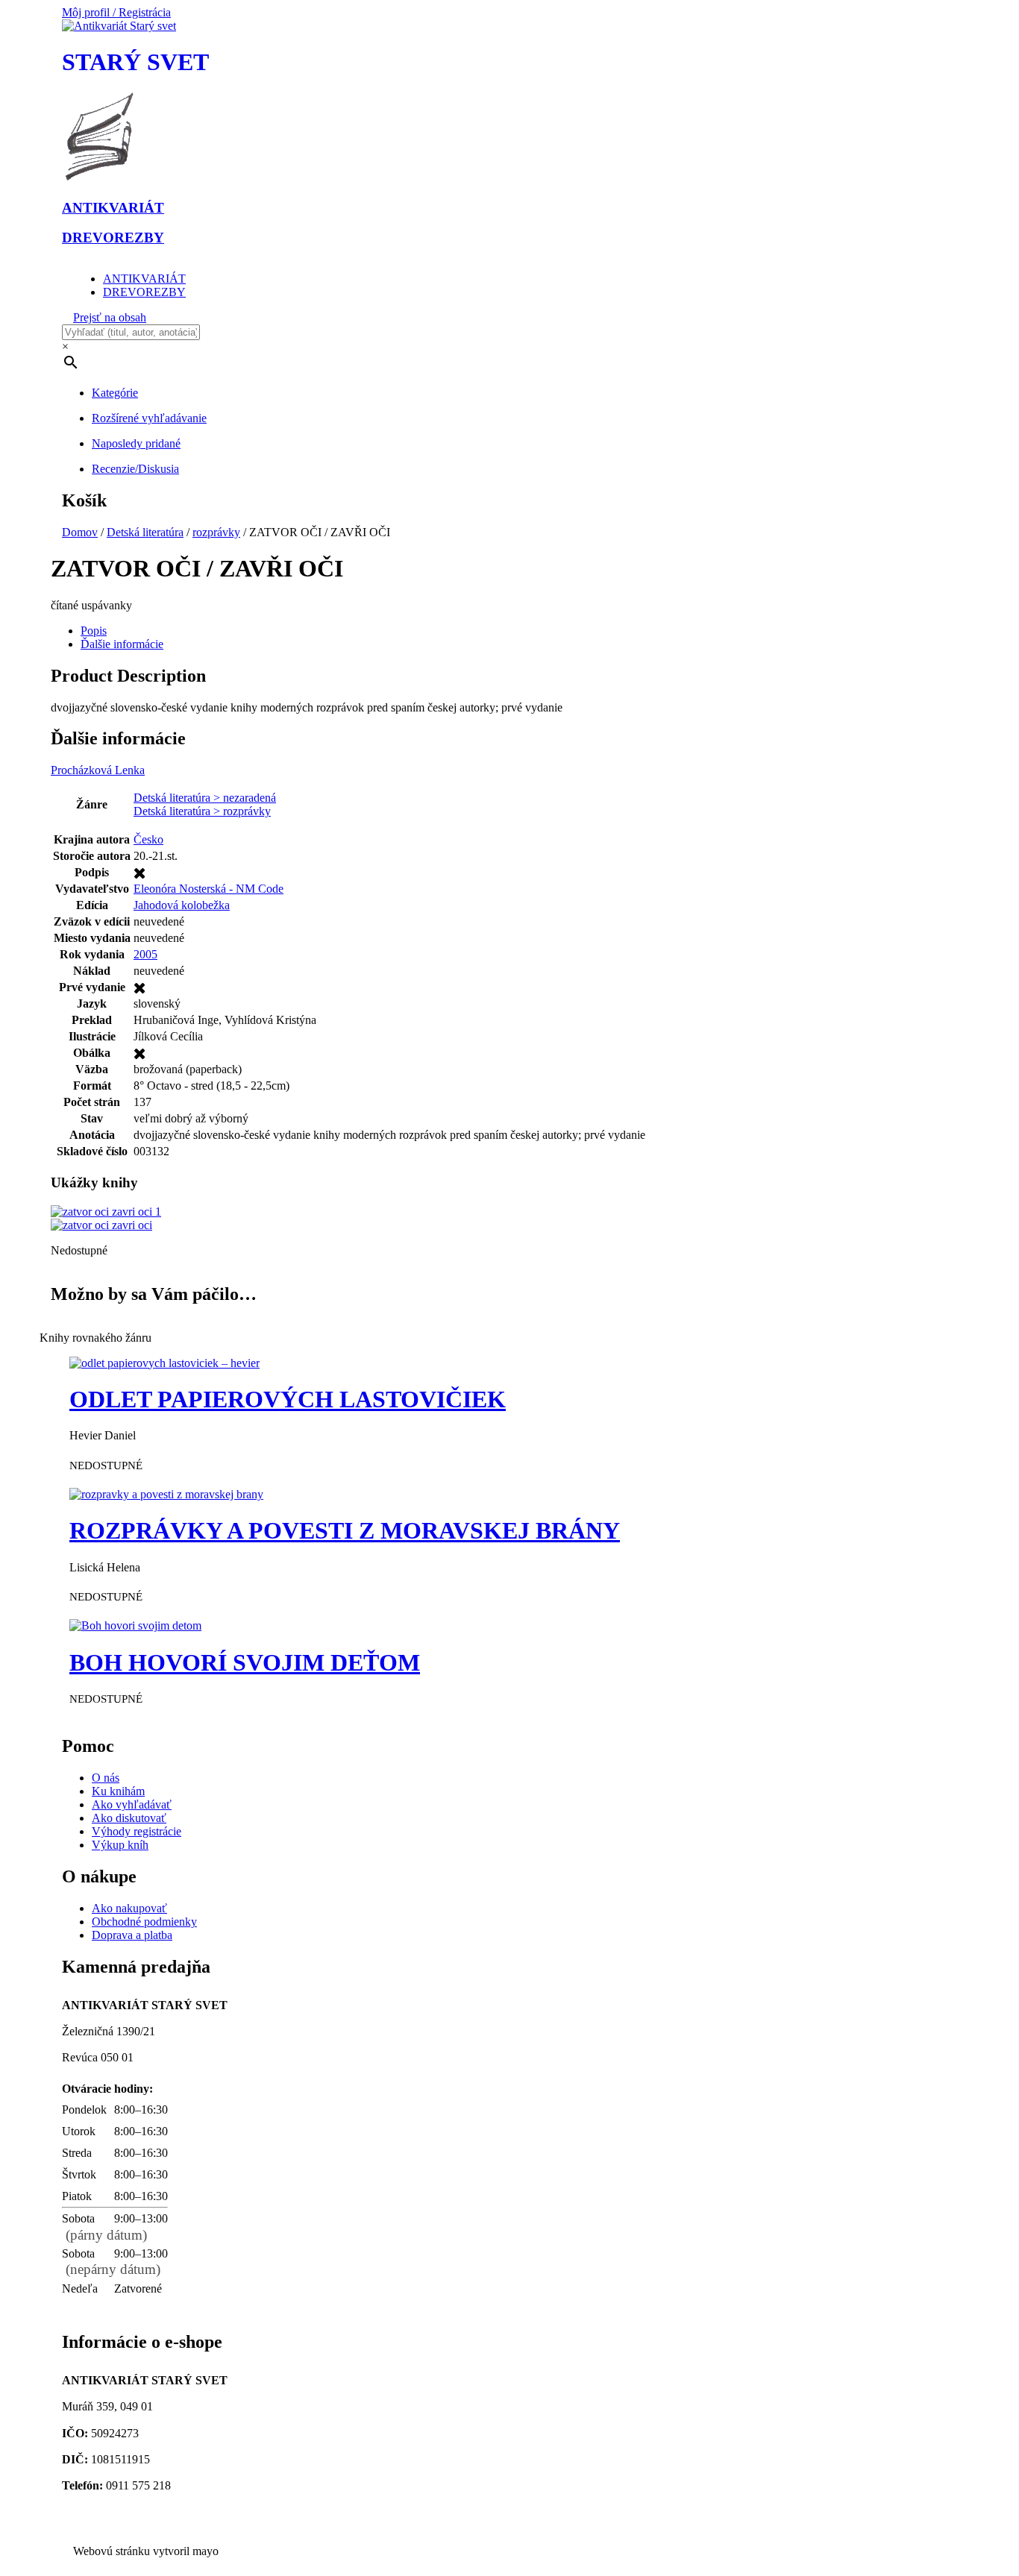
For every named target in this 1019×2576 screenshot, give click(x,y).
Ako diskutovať (129, 1818)
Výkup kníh (120, 1845)
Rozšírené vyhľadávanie (149, 418)
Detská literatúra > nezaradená (205, 798)
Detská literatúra (145, 532)
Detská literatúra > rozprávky (202, 811)
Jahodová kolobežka (182, 905)
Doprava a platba (132, 1935)
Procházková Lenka (98, 770)
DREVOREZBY (144, 292)
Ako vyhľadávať (132, 1804)
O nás (106, 1778)
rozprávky (216, 532)
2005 (145, 954)
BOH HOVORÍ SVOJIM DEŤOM (245, 1662)
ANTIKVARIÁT (144, 279)
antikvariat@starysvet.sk (125, 2512)
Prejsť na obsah (110, 317)
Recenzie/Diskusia (135, 469)
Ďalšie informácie (122, 644)
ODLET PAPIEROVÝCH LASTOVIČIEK (288, 1399)
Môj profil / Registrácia (116, 12)
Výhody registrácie (137, 1831)
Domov (80, 532)
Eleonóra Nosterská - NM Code (208, 889)
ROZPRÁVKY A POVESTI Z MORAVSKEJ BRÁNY (345, 1530)
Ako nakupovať (129, 1908)
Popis (94, 631)
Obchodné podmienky (144, 1922)
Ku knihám (118, 1791)
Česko (148, 839)
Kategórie (115, 393)
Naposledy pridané (136, 443)
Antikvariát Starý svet (118, 2526)
